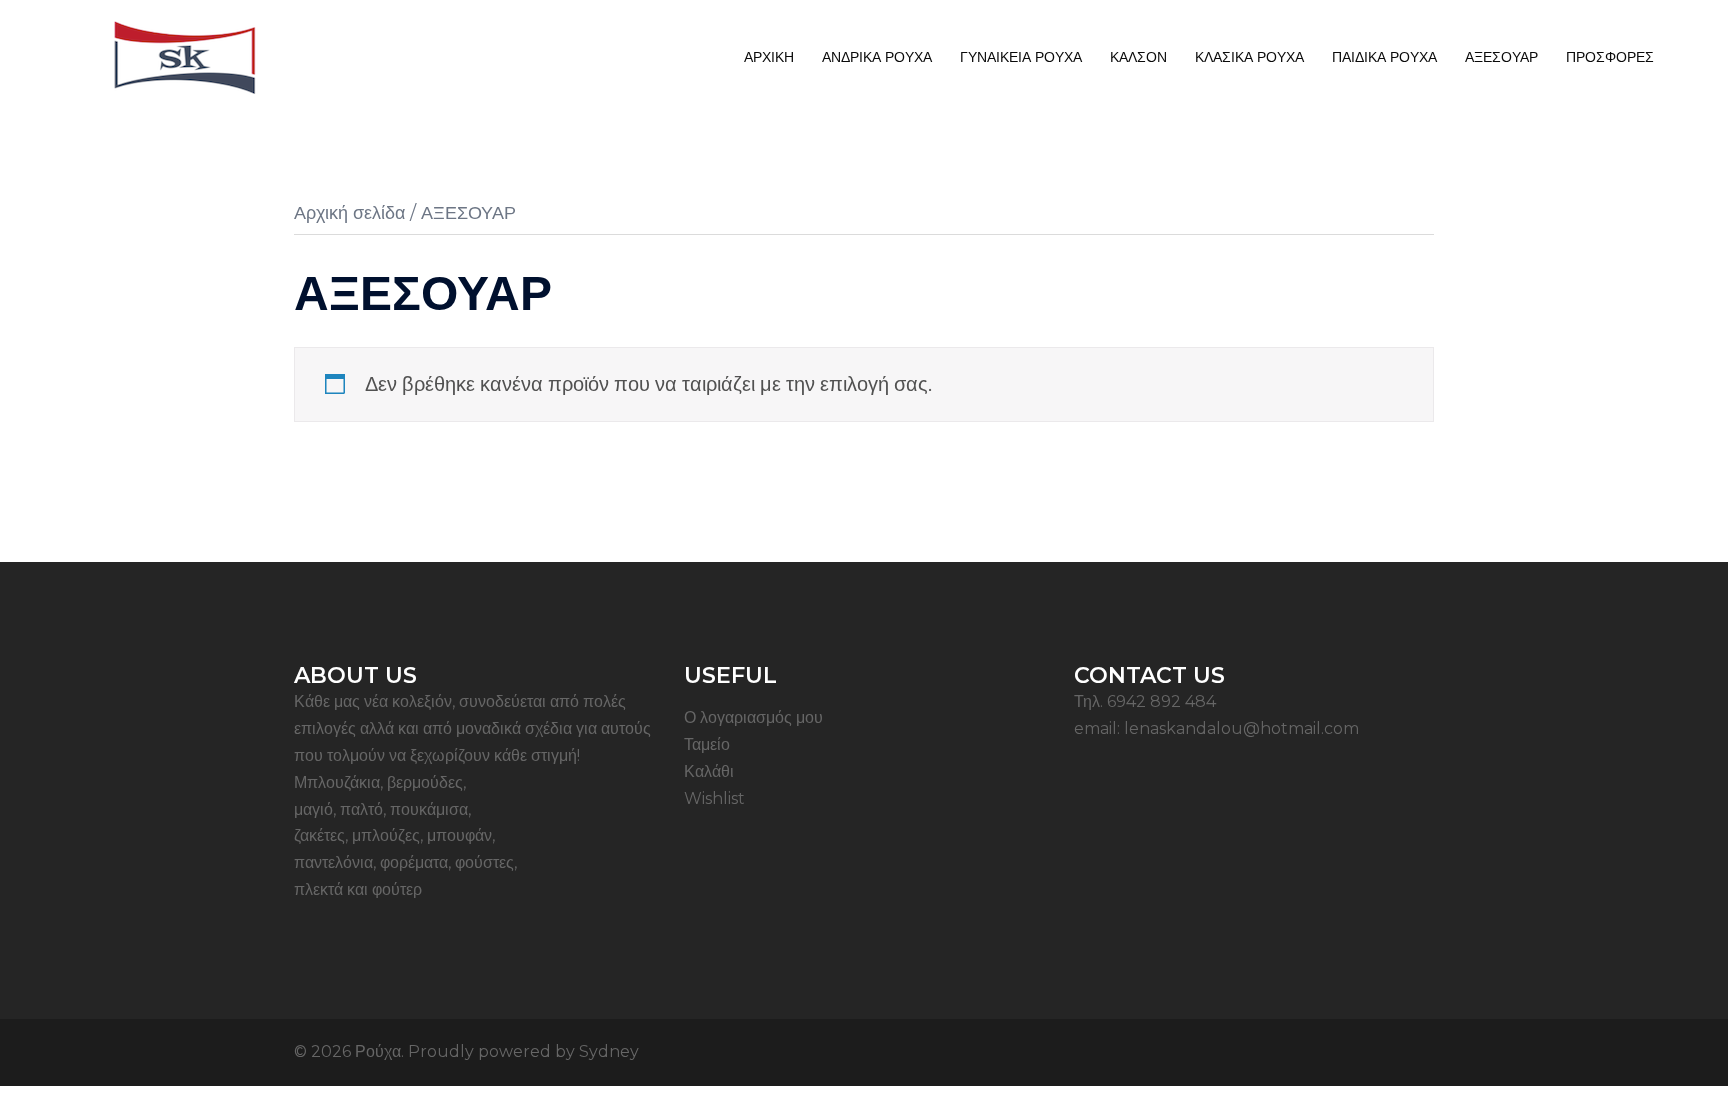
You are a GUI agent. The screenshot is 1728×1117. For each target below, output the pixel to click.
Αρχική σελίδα (349, 212)
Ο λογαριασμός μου (753, 717)
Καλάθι (709, 771)
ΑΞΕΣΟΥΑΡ (1501, 57)
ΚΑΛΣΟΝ (1138, 57)
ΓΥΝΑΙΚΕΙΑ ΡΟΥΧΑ (1021, 57)
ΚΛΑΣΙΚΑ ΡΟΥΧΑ (1249, 57)
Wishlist (714, 798)
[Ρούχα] (185, 56)
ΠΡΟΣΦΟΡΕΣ (1610, 57)
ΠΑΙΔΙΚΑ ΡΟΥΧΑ (1384, 57)
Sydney (609, 1051)
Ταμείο (707, 744)
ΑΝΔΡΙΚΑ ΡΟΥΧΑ (877, 57)
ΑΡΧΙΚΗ (769, 57)
